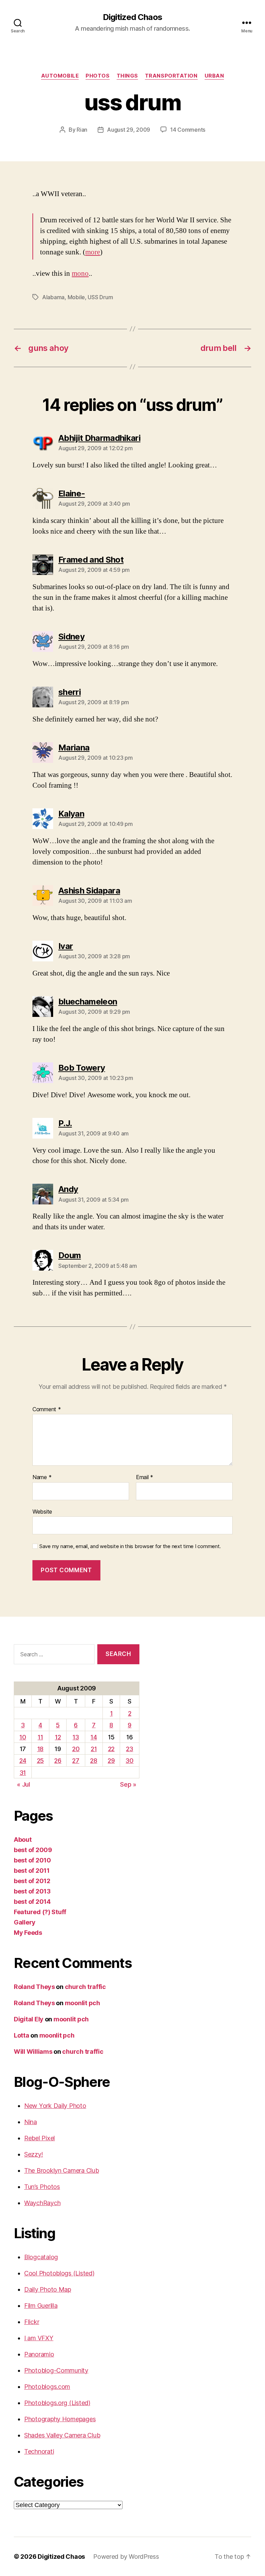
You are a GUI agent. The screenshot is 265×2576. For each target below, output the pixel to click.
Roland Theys (34, 1987)
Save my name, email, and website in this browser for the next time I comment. (130, 1546)
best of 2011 (32, 1871)
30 (129, 1761)
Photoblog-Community (56, 2370)
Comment (47, 1410)
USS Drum (100, 297)
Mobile (76, 297)
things (127, 76)
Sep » (128, 1784)
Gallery (25, 1922)
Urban (214, 76)
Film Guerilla (41, 2306)
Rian (82, 130)
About (23, 1840)
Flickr (32, 2322)
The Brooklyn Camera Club (62, 2170)
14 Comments (188, 130)
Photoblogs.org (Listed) (57, 2403)
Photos (97, 76)
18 (40, 1749)
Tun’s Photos (42, 2187)
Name (42, 1477)
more (93, 252)
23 (129, 1749)
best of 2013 (32, 1891)
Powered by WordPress (126, 2557)
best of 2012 (32, 1881)
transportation (171, 76)
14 (94, 1737)
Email (145, 1477)
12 (58, 1737)
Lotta (22, 2035)
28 (94, 1761)
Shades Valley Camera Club (62, 2435)
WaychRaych (42, 2203)
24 (23, 1761)
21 (94, 1749)
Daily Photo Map (48, 2289)
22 (111, 1749)
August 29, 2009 (129, 130)
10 (23, 1737)
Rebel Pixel (40, 2138)
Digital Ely (29, 2019)
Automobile (60, 76)
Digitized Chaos (132, 17)
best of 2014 (32, 1902)
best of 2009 (33, 1850)
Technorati (39, 2451)
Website (42, 1511)
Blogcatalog (41, 2257)
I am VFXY (39, 2338)
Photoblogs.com (47, 2387)
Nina (31, 2122)
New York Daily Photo (55, 2106)
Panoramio (39, 2354)
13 (76, 1737)
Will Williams (33, 2052)
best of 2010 (32, 1860)
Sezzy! (33, 2154)
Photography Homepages (60, 2419)
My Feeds (28, 1933)
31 (23, 1773)
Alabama (53, 297)
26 (58, 1761)
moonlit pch (82, 2003)
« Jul (23, 1784)
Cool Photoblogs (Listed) (59, 2273)
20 (76, 1749)
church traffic (85, 1987)
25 (40, 1761)
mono (80, 274)
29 (111, 1761)
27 (76, 1761)
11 (40, 1737)
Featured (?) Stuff (40, 1912)
